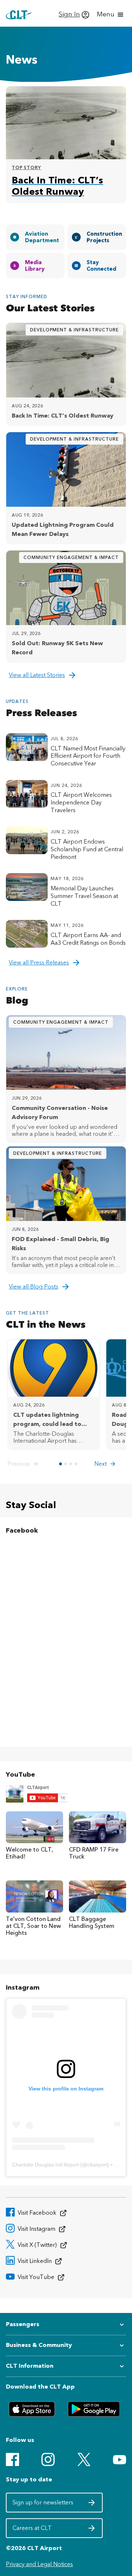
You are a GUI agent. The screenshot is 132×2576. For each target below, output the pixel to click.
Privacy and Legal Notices (39, 2564)
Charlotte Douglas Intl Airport (45, 2165)
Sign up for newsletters (44, 2505)
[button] (25, 1464)
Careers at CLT (44, 2530)
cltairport (97, 2165)
